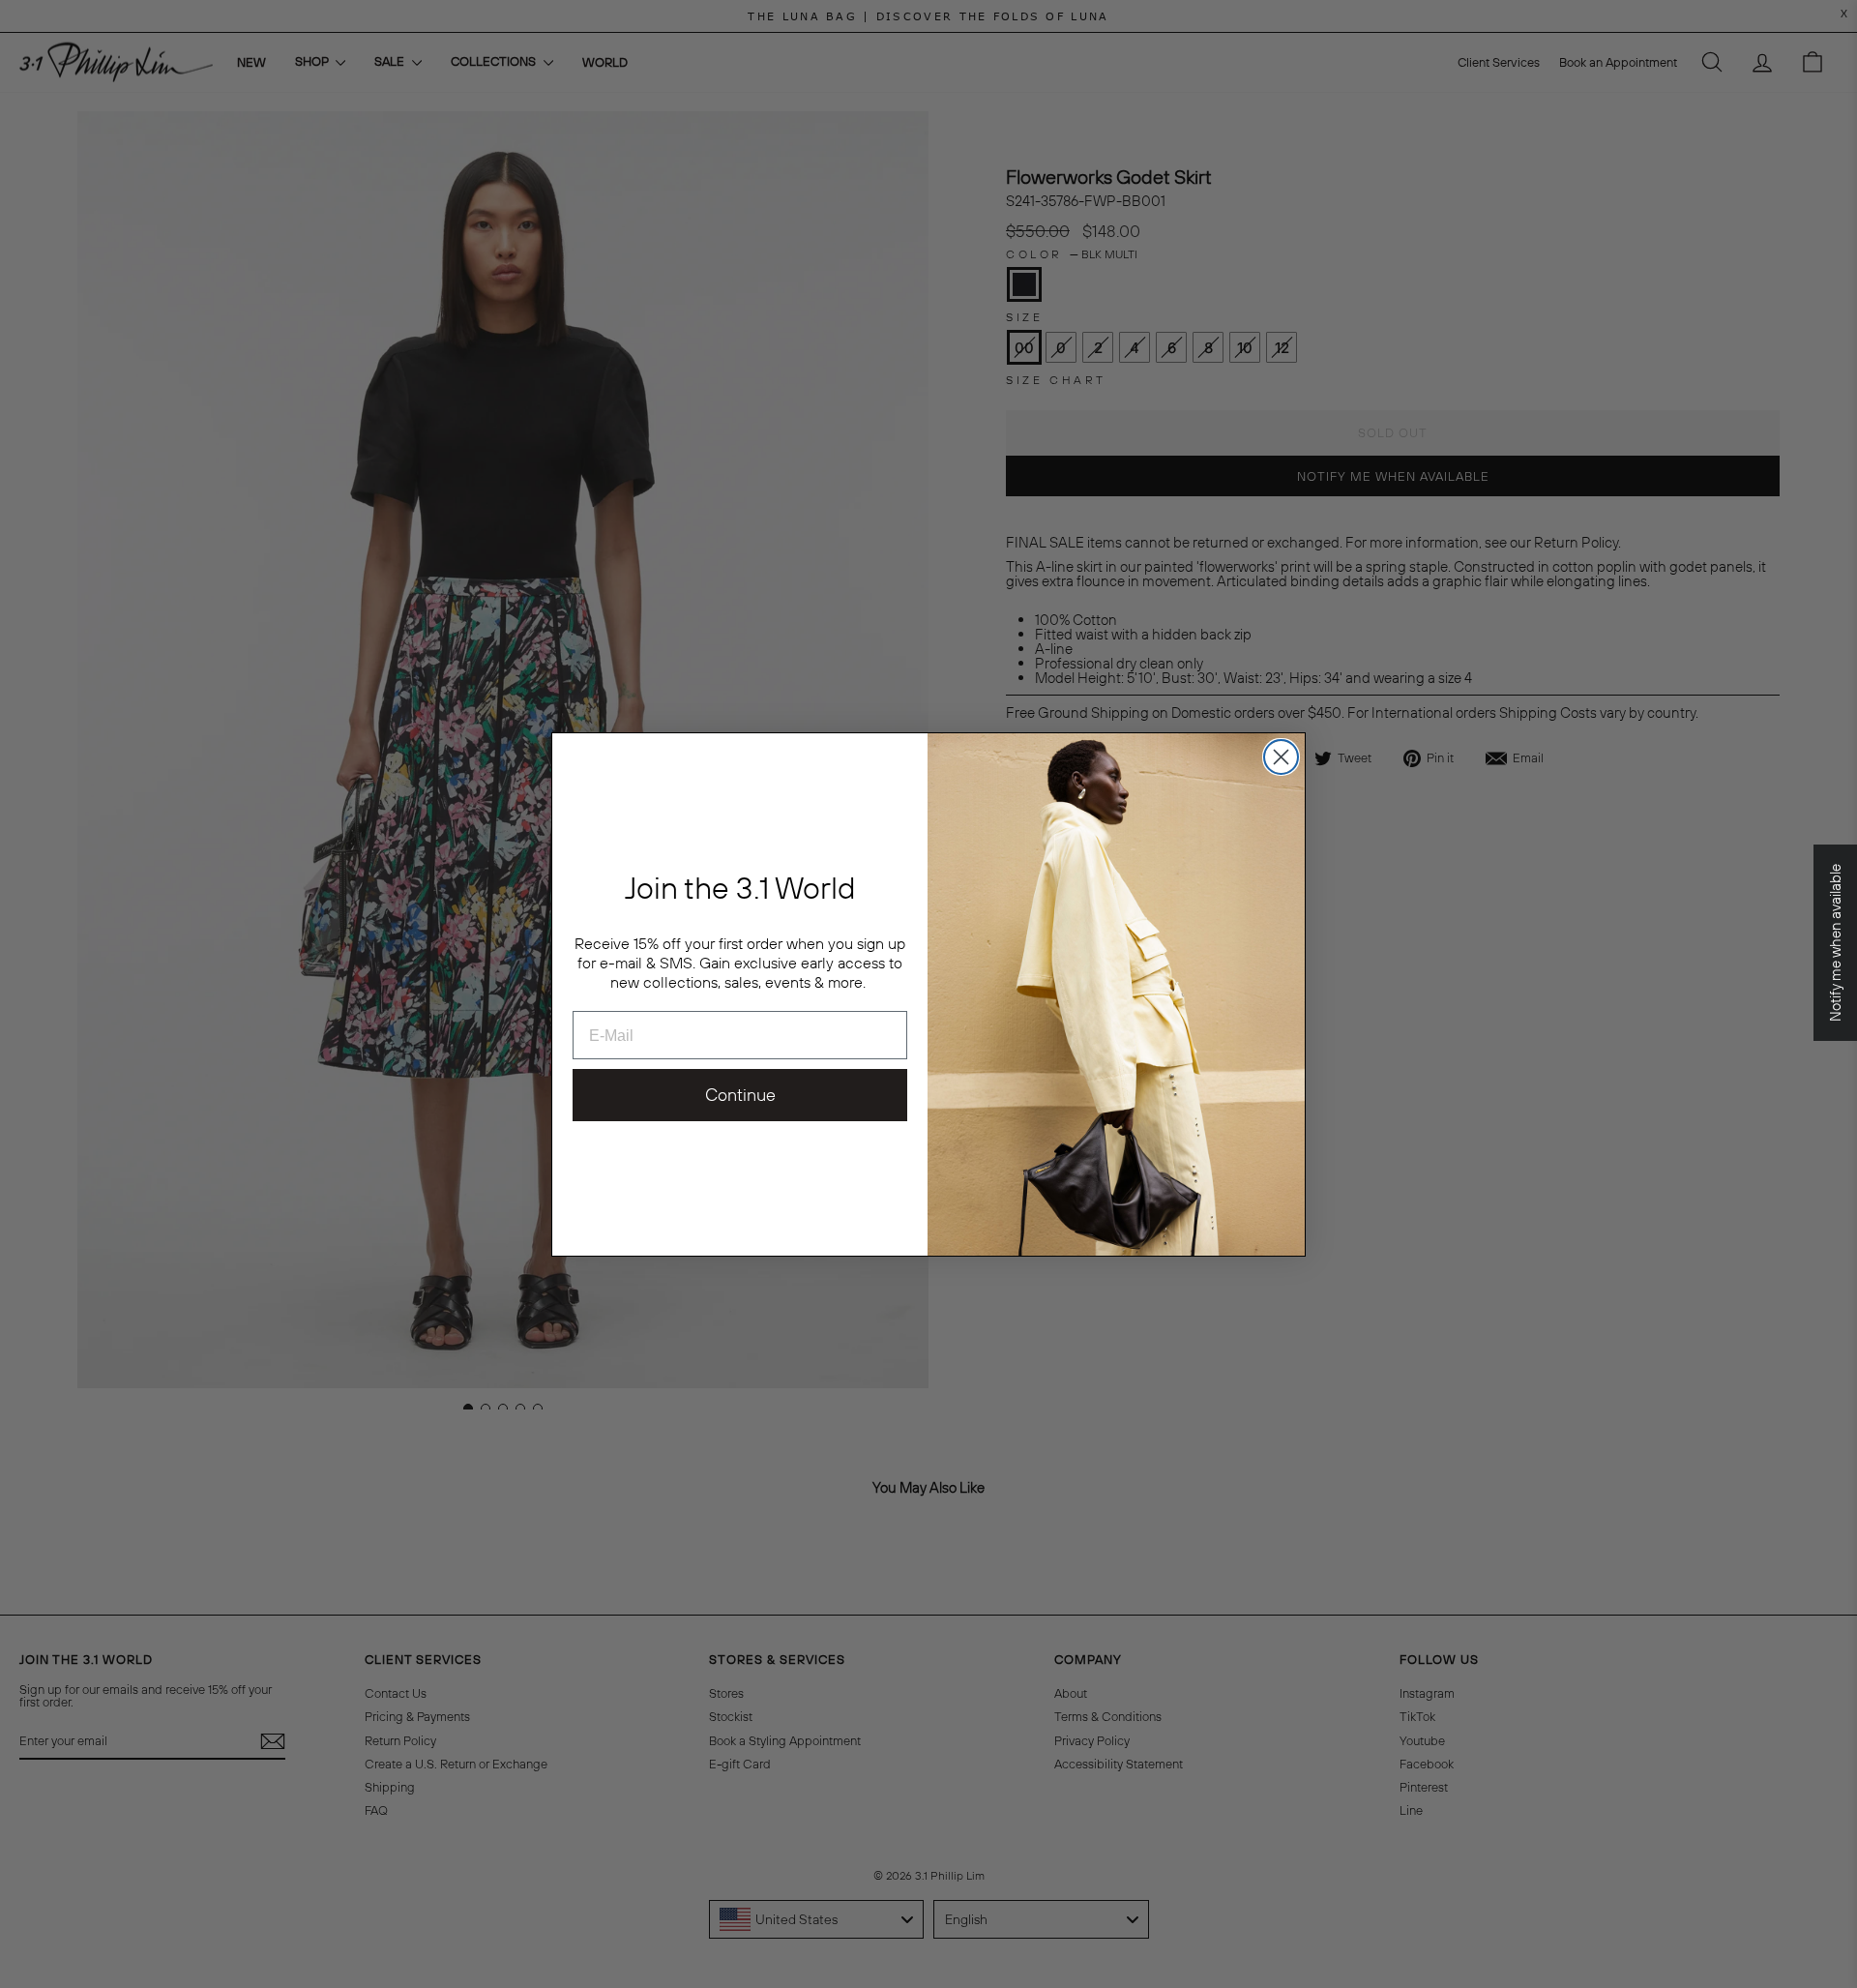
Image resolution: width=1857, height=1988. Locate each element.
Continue (740, 1095)
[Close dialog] (1281, 757)
